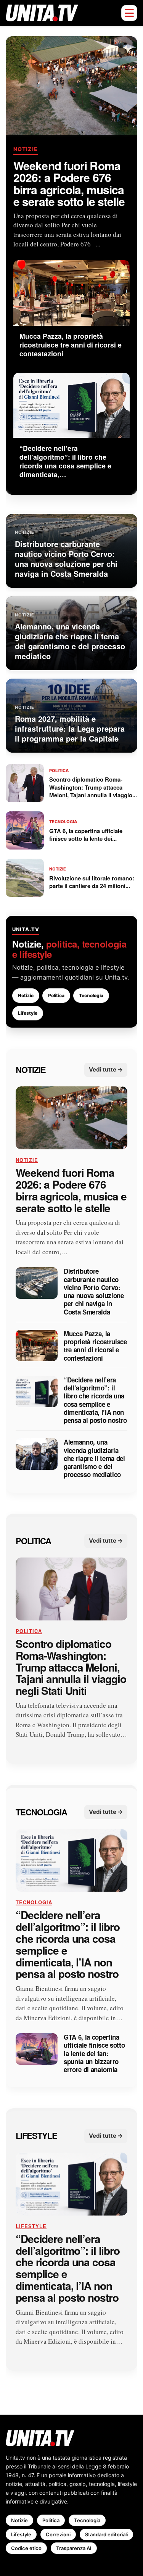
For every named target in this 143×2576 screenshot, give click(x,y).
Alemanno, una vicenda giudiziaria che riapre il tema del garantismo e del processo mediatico (94, 1459)
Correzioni (58, 2534)
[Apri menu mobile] (129, 13)
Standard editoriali (106, 2534)
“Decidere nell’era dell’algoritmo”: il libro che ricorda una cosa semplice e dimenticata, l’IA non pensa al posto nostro (95, 1400)
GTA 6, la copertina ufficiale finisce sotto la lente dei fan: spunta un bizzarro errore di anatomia (94, 2053)
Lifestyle (28, 1013)
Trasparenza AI (74, 2548)
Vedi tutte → (106, 1069)
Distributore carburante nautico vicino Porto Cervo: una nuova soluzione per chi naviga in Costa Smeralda (94, 1292)
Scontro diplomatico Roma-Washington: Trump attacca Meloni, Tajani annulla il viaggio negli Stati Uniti (71, 1667)
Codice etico (26, 2548)
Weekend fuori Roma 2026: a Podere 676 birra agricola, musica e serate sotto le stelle (69, 183)
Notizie (26, 149)
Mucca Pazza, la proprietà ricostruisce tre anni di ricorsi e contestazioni (95, 1346)
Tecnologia (91, 995)
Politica (56, 995)
